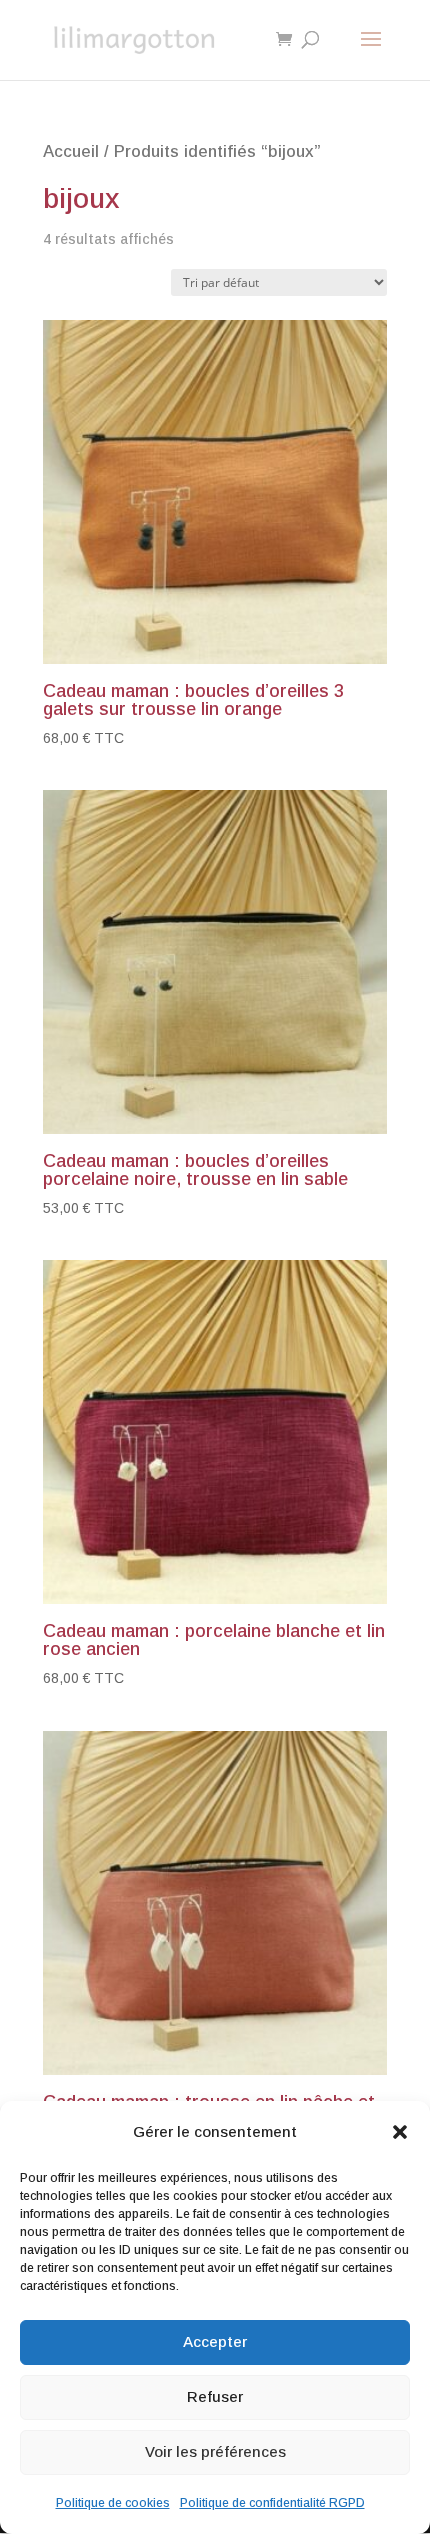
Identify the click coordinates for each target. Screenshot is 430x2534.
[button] (400, 2132)
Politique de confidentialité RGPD (272, 2503)
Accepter (215, 2341)
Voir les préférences (215, 2451)
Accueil (71, 151)
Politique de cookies (113, 2503)
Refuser (215, 2396)
